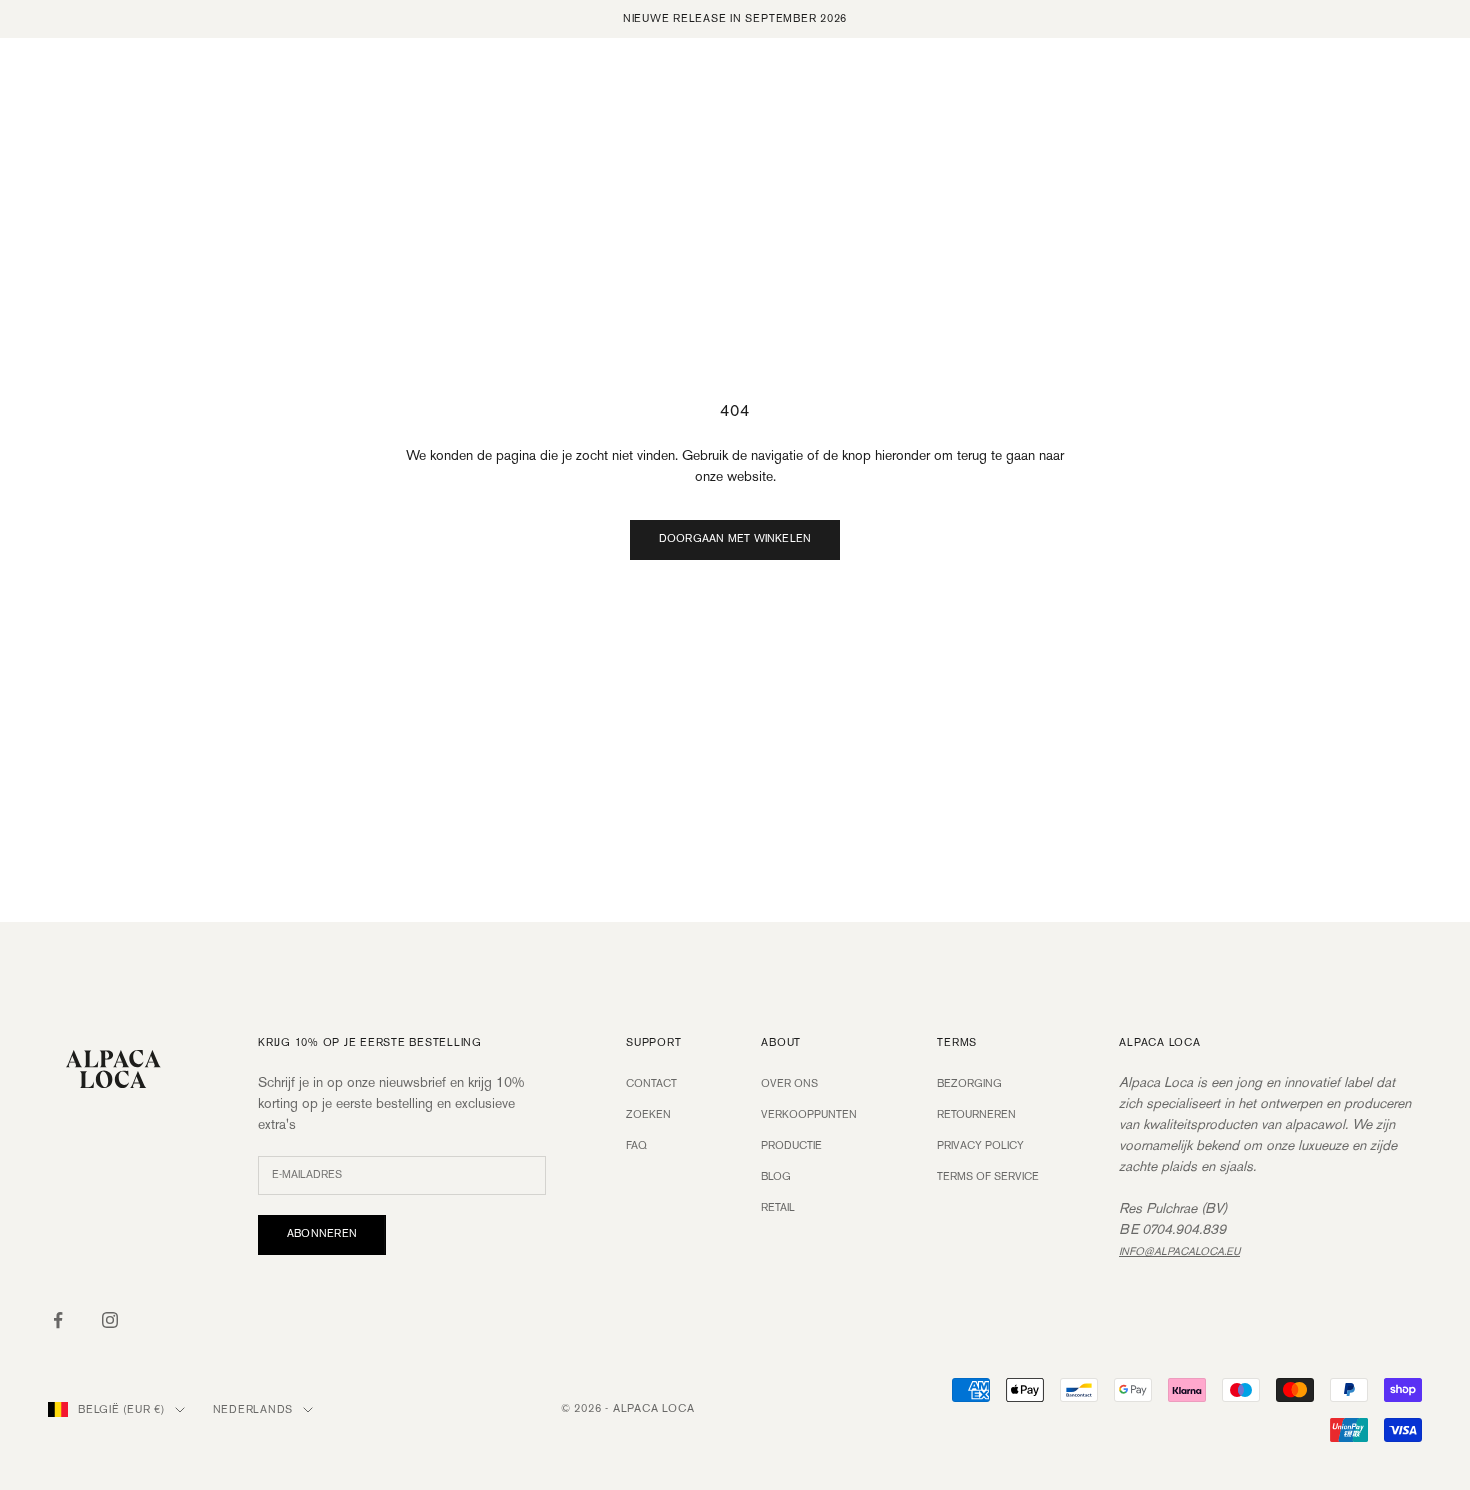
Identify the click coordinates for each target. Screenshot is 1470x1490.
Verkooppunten (809, 1115)
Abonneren (322, 1234)
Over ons (789, 1084)
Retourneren (976, 1115)
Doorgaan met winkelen (735, 539)
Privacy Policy (980, 1146)
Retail (778, 1208)
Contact (651, 1084)
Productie (791, 1146)
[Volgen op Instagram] (110, 1320)
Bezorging (969, 1084)
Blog (776, 1177)
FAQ (636, 1146)
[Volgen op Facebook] (58, 1320)
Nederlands (253, 1410)
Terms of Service (988, 1177)
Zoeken (648, 1115)
